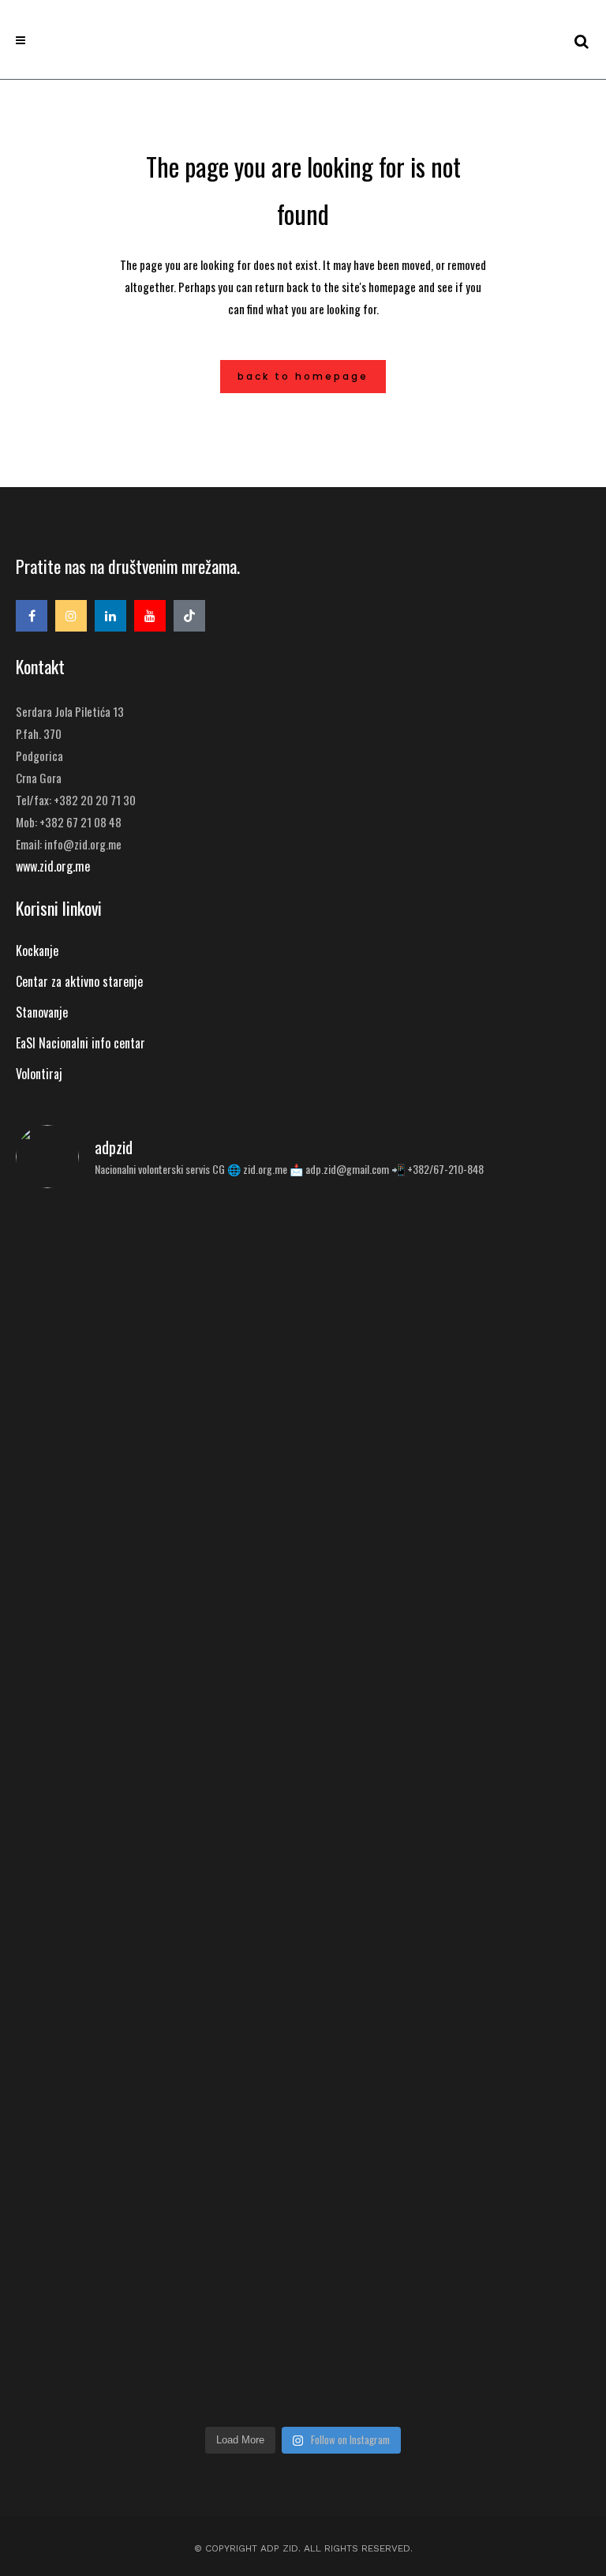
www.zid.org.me (53, 866)
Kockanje (37, 951)
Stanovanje (42, 1012)
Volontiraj (39, 1074)
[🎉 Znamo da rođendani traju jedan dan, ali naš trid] (449, 2208)
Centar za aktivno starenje (79, 981)
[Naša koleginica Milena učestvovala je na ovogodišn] (157, 2259)
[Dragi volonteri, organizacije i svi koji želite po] (157, 1769)
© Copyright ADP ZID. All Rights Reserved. (303, 2548)
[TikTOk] (189, 616)
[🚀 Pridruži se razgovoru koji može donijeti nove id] (449, 1279)
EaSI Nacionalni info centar (80, 1043)
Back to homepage (303, 376)
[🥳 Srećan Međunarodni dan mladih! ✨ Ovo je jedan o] (157, 1320)
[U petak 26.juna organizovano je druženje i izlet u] (449, 1595)
